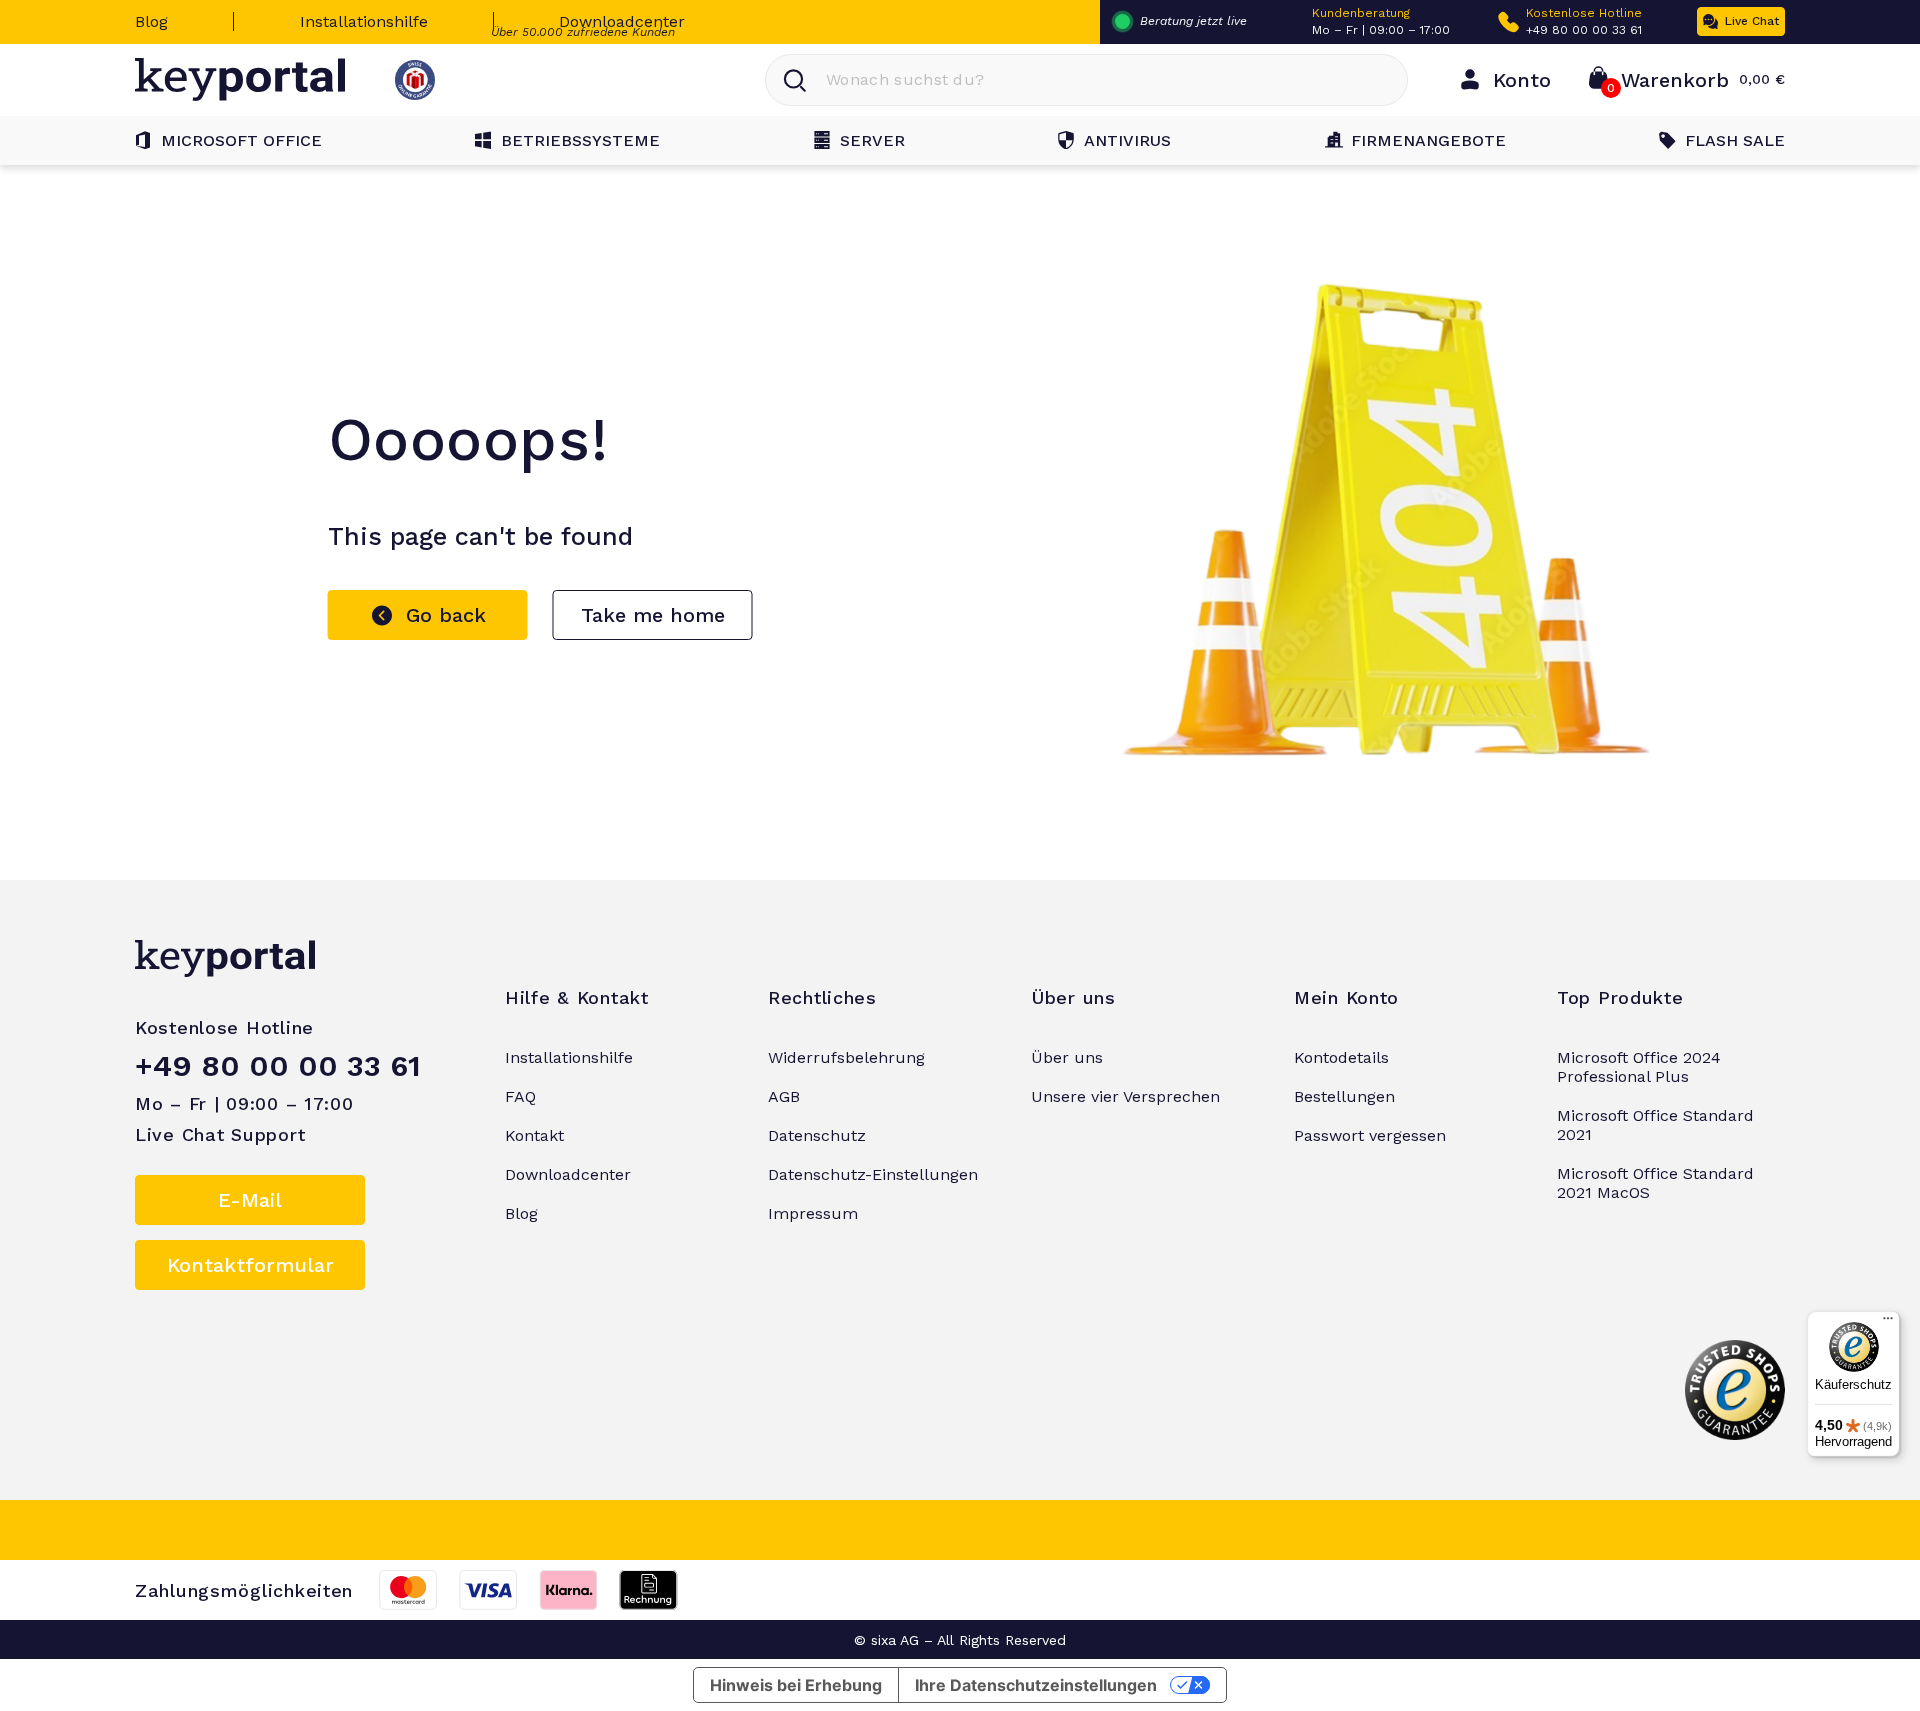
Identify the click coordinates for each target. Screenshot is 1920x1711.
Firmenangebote (1428, 140)
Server (872, 140)
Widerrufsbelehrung (846, 1057)
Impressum (813, 1213)
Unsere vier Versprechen (1125, 1096)
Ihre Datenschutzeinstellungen (1036, 1685)
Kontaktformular (250, 1265)
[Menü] (1888, 1323)
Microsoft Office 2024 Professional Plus (1639, 1067)
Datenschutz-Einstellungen (873, 1174)
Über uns (1067, 1057)
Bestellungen (1344, 1096)
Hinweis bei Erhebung (796, 1685)
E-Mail (250, 1200)
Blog (151, 21)
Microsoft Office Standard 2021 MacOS (1655, 1183)
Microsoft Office (241, 140)
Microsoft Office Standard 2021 (1655, 1125)
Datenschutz (817, 1135)
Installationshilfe (364, 21)
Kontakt (534, 1135)
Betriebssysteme (580, 140)
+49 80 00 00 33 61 (1584, 30)
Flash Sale (1735, 140)
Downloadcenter (622, 21)
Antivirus (1127, 140)
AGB (784, 1096)
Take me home (653, 615)
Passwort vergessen (1370, 1135)
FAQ (520, 1096)
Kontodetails (1341, 1057)
